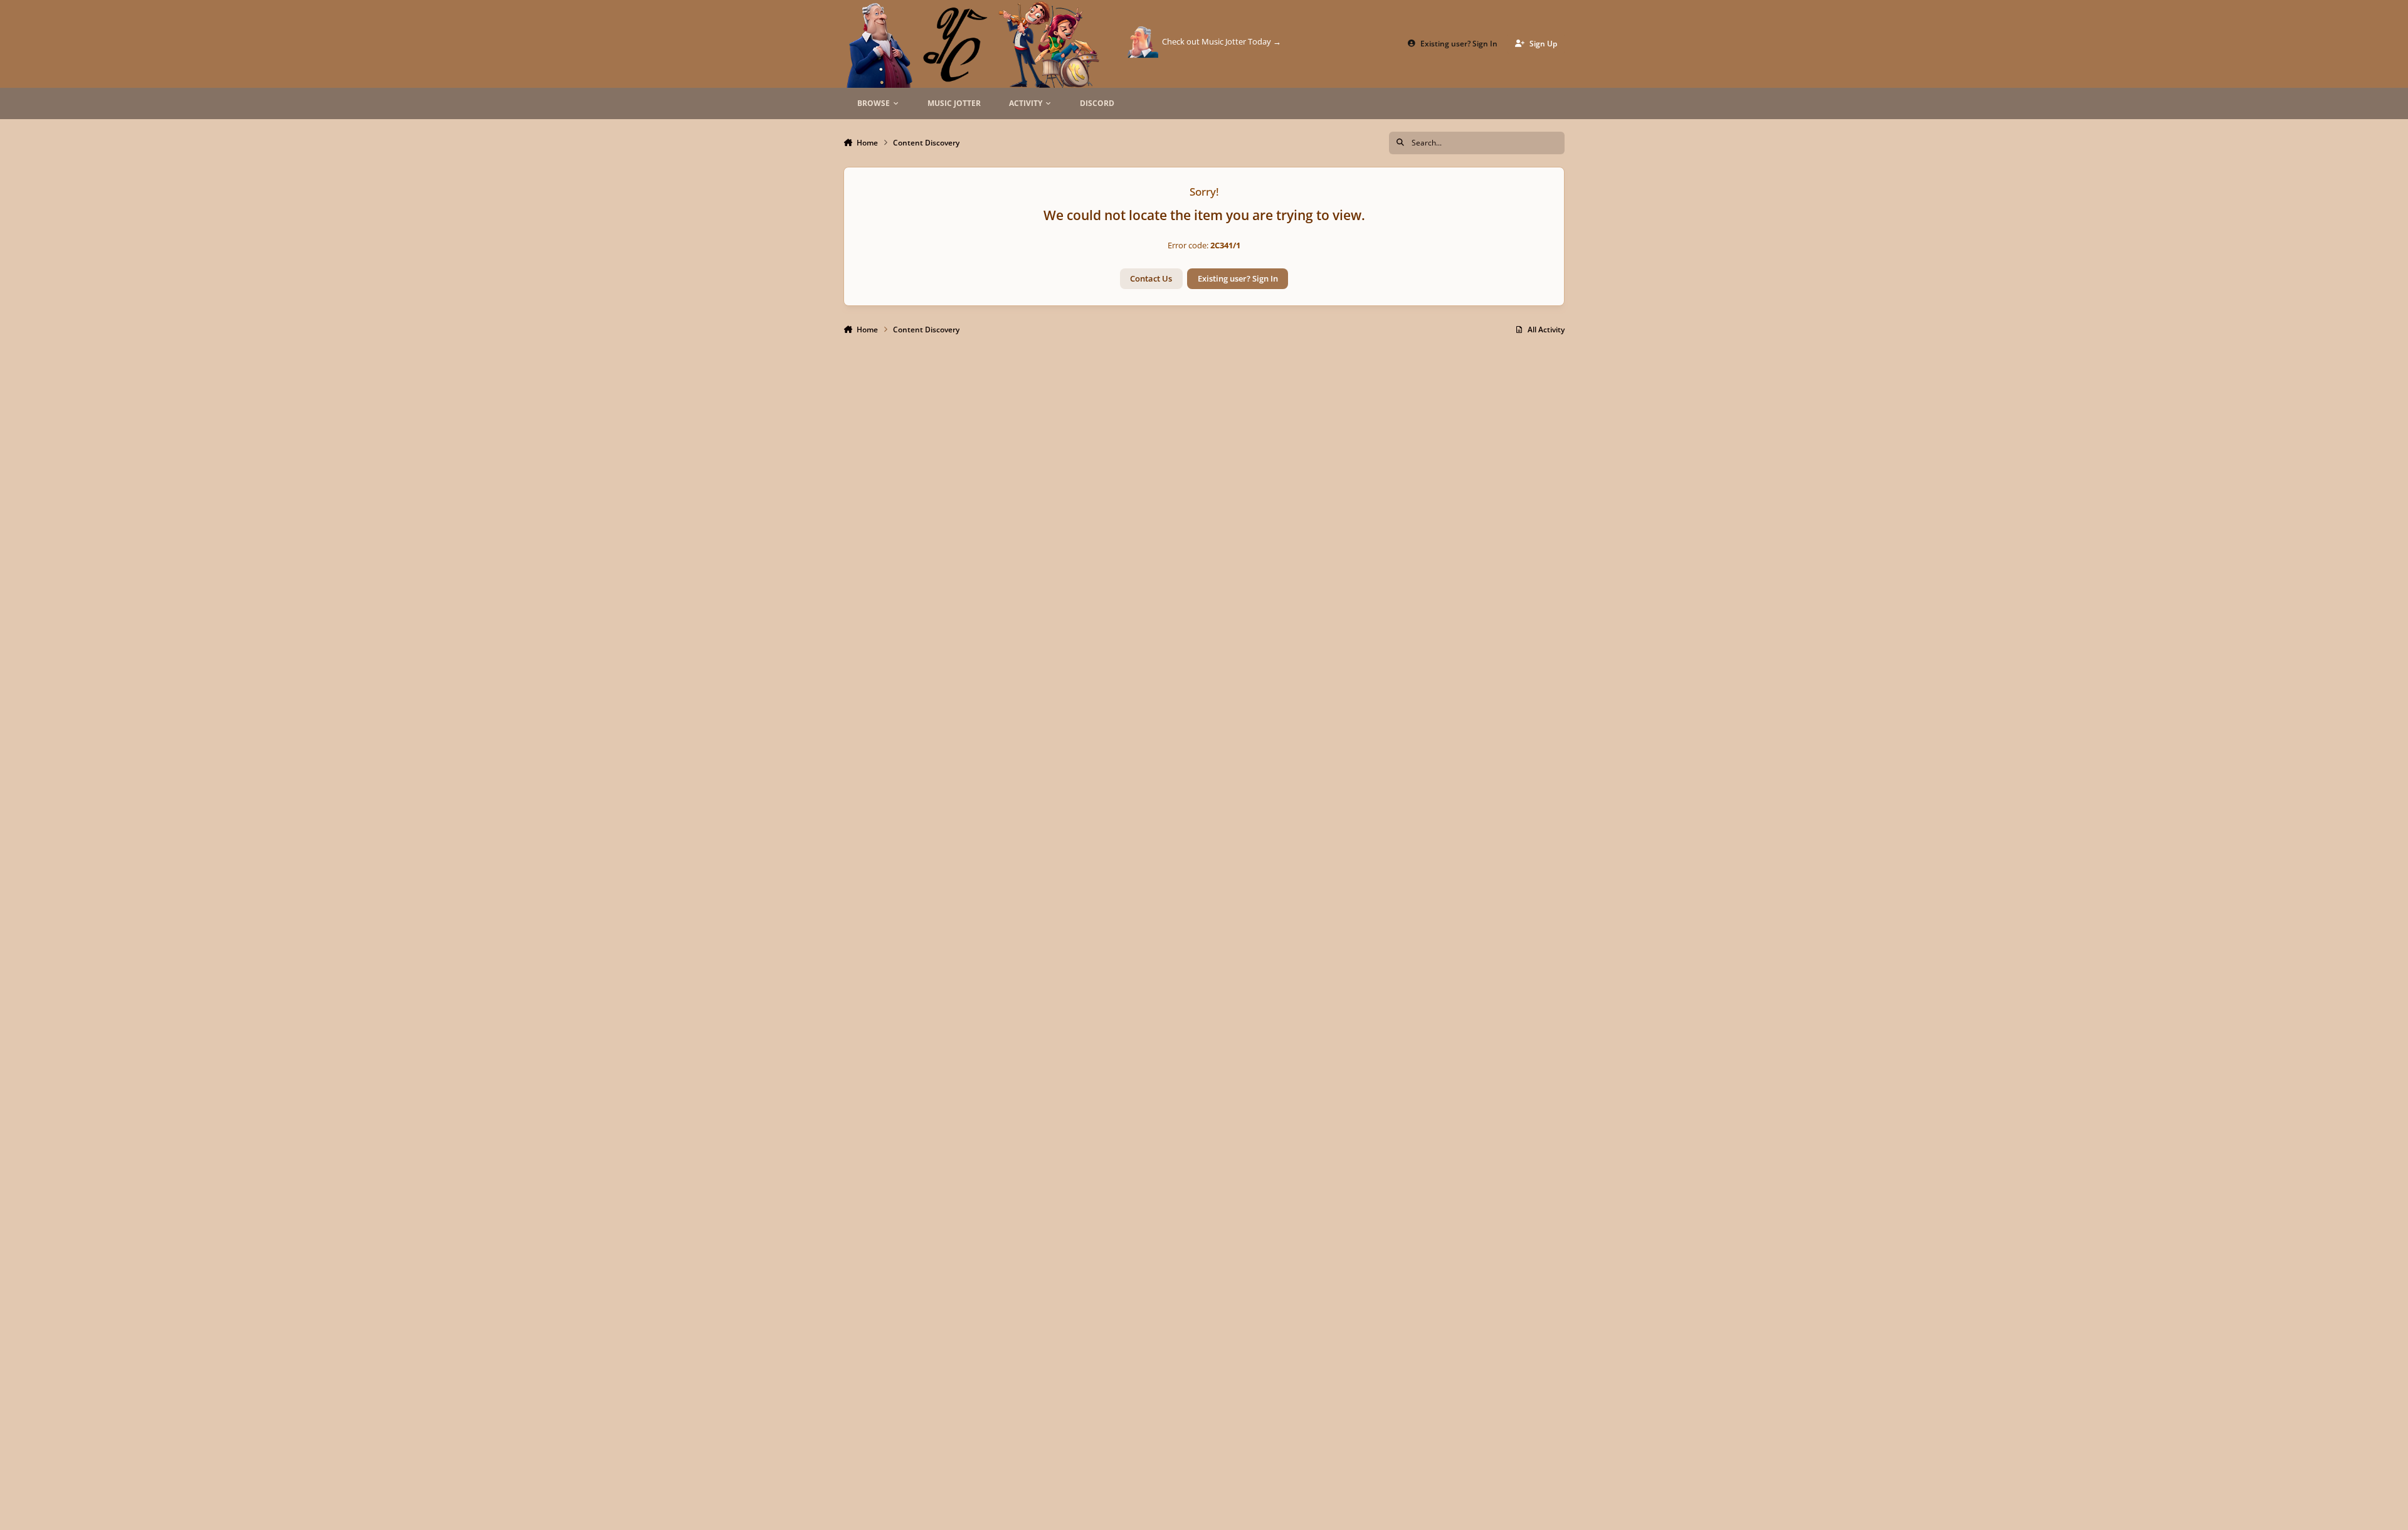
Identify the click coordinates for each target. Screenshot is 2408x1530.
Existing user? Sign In (1238, 278)
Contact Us (1151, 278)
